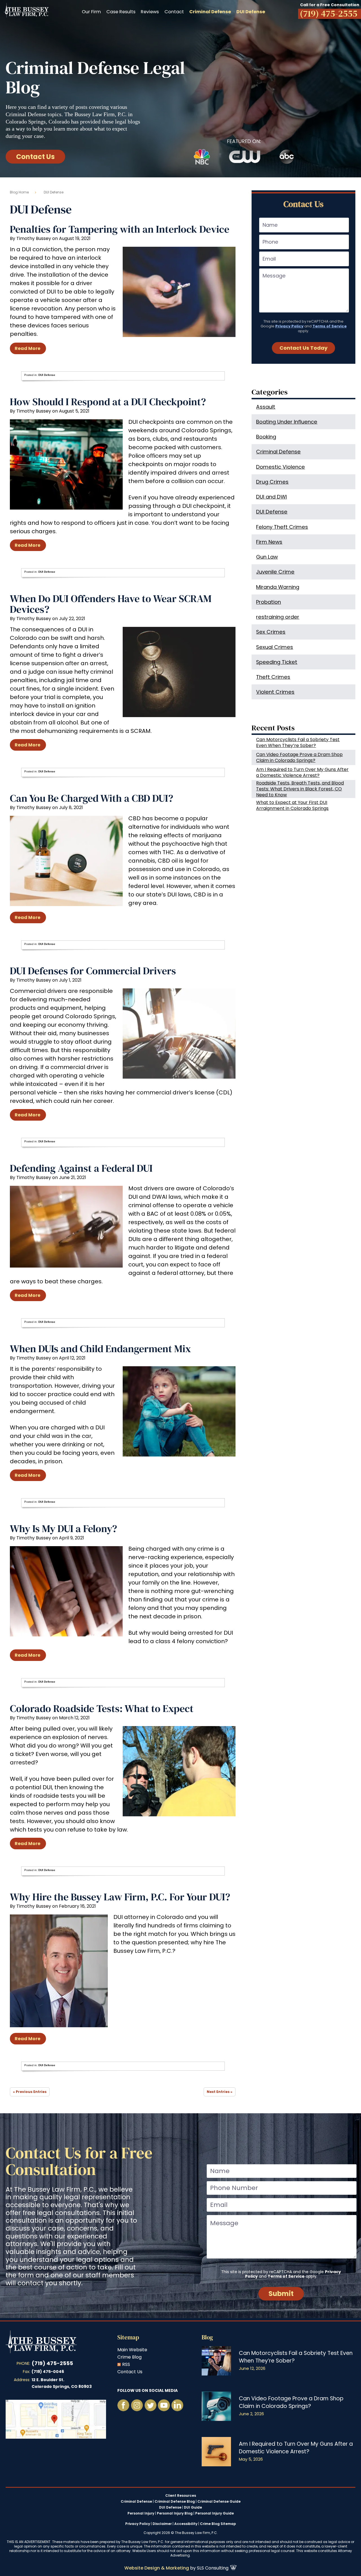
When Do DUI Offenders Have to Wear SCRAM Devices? (111, 604)
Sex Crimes (271, 632)
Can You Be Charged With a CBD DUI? (92, 798)
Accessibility (186, 2524)
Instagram (137, 2405)
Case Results (121, 12)
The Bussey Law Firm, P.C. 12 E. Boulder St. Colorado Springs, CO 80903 (56, 2419)
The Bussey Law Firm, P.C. (26, 10)
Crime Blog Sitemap (218, 2524)
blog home (19, 192)
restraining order (278, 617)
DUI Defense (47, 375)
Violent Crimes (275, 692)
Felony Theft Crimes (282, 527)
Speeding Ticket (277, 662)
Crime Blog (129, 2357)
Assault (266, 407)
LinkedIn (177, 2405)
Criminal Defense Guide (219, 2502)
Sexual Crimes (275, 647)
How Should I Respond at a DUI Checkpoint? (108, 402)
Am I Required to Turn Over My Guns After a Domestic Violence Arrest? (302, 772)
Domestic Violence (280, 467)
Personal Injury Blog (175, 2513)
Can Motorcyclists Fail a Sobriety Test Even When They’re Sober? (298, 742)
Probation (268, 602)
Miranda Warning (278, 587)
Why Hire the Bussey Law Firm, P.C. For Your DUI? (120, 1897)
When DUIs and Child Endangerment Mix (100, 1349)
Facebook (123, 2405)
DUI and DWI (271, 497)
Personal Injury (141, 2513)
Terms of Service (330, 326)
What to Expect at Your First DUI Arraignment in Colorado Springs (292, 805)
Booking (266, 437)
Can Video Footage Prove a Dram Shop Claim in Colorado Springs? (299, 757)
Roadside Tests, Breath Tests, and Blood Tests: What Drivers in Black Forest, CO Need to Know (300, 789)
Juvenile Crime (275, 572)
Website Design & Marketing (157, 2568)
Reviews (150, 12)
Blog (207, 2337)
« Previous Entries (30, 2092)
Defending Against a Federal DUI (81, 1168)
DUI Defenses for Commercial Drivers (93, 971)
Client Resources (181, 2496)
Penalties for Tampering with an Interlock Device (120, 229)
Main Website (132, 2350)
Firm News (269, 542)
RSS (126, 2364)
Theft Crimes (273, 677)
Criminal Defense (278, 452)
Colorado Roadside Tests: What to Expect (102, 1708)
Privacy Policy (289, 326)
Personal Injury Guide (214, 2513)
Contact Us (35, 157)
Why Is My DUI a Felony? (63, 1529)
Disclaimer (162, 2524)
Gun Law (267, 557)
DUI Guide (193, 2507)
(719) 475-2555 (52, 2363)
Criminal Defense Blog (175, 2502)
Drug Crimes (272, 482)
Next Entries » (220, 2092)
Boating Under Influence (287, 422)
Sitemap (128, 2337)
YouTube (150, 2405)
